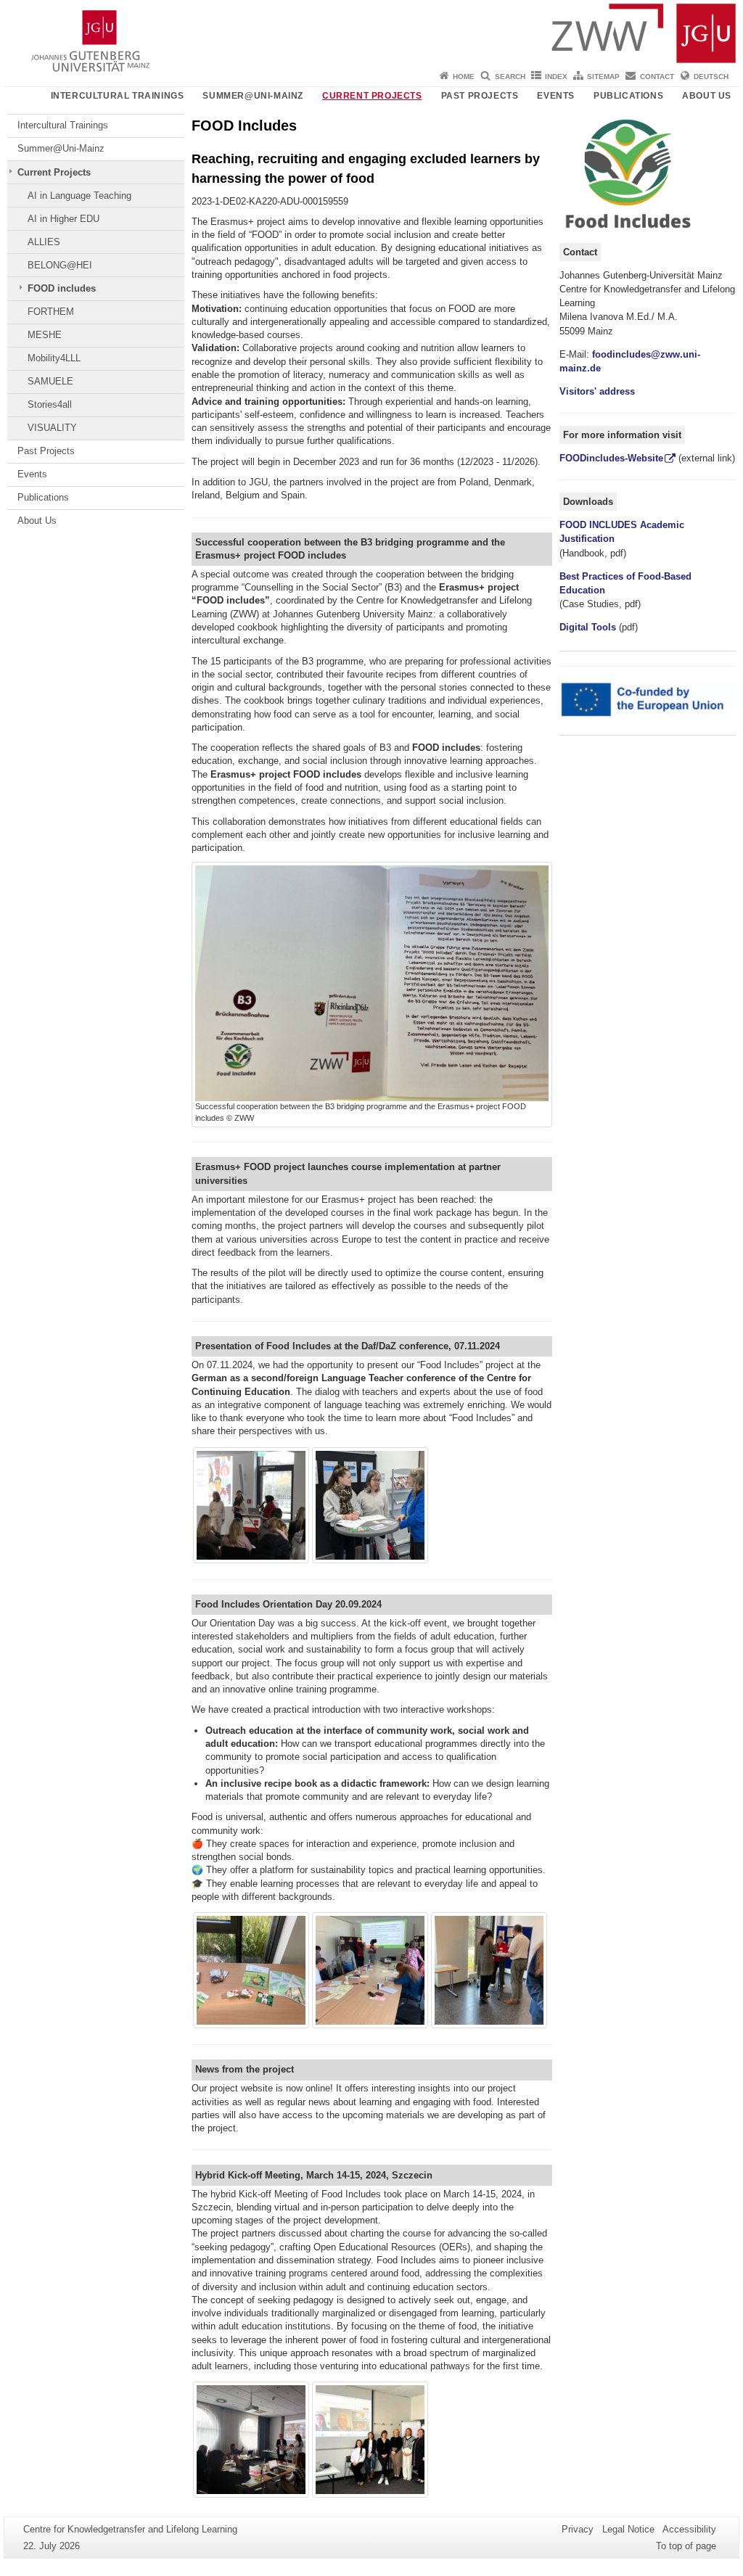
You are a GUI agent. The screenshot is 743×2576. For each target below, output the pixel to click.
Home (464, 77)
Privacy (578, 2529)
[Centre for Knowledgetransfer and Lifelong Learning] (371, 33)
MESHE (45, 335)
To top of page (686, 2546)
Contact (657, 77)
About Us (707, 96)
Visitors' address (597, 391)
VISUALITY (52, 428)
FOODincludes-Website (611, 458)
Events (556, 96)
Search (510, 77)
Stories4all (50, 404)
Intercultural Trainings (118, 96)
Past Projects (480, 96)
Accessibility (689, 2529)
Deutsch (711, 77)
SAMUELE (50, 381)
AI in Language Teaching (79, 196)
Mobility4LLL (54, 358)
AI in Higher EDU (63, 219)
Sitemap (603, 77)
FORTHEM (51, 312)
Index (556, 77)
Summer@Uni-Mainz (253, 96)
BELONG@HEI (60, 265)
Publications (628, 96)
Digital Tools (588, 627)
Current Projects (372, 96)
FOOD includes (62, 288)
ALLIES (44, 242)
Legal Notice (628, 2529)
